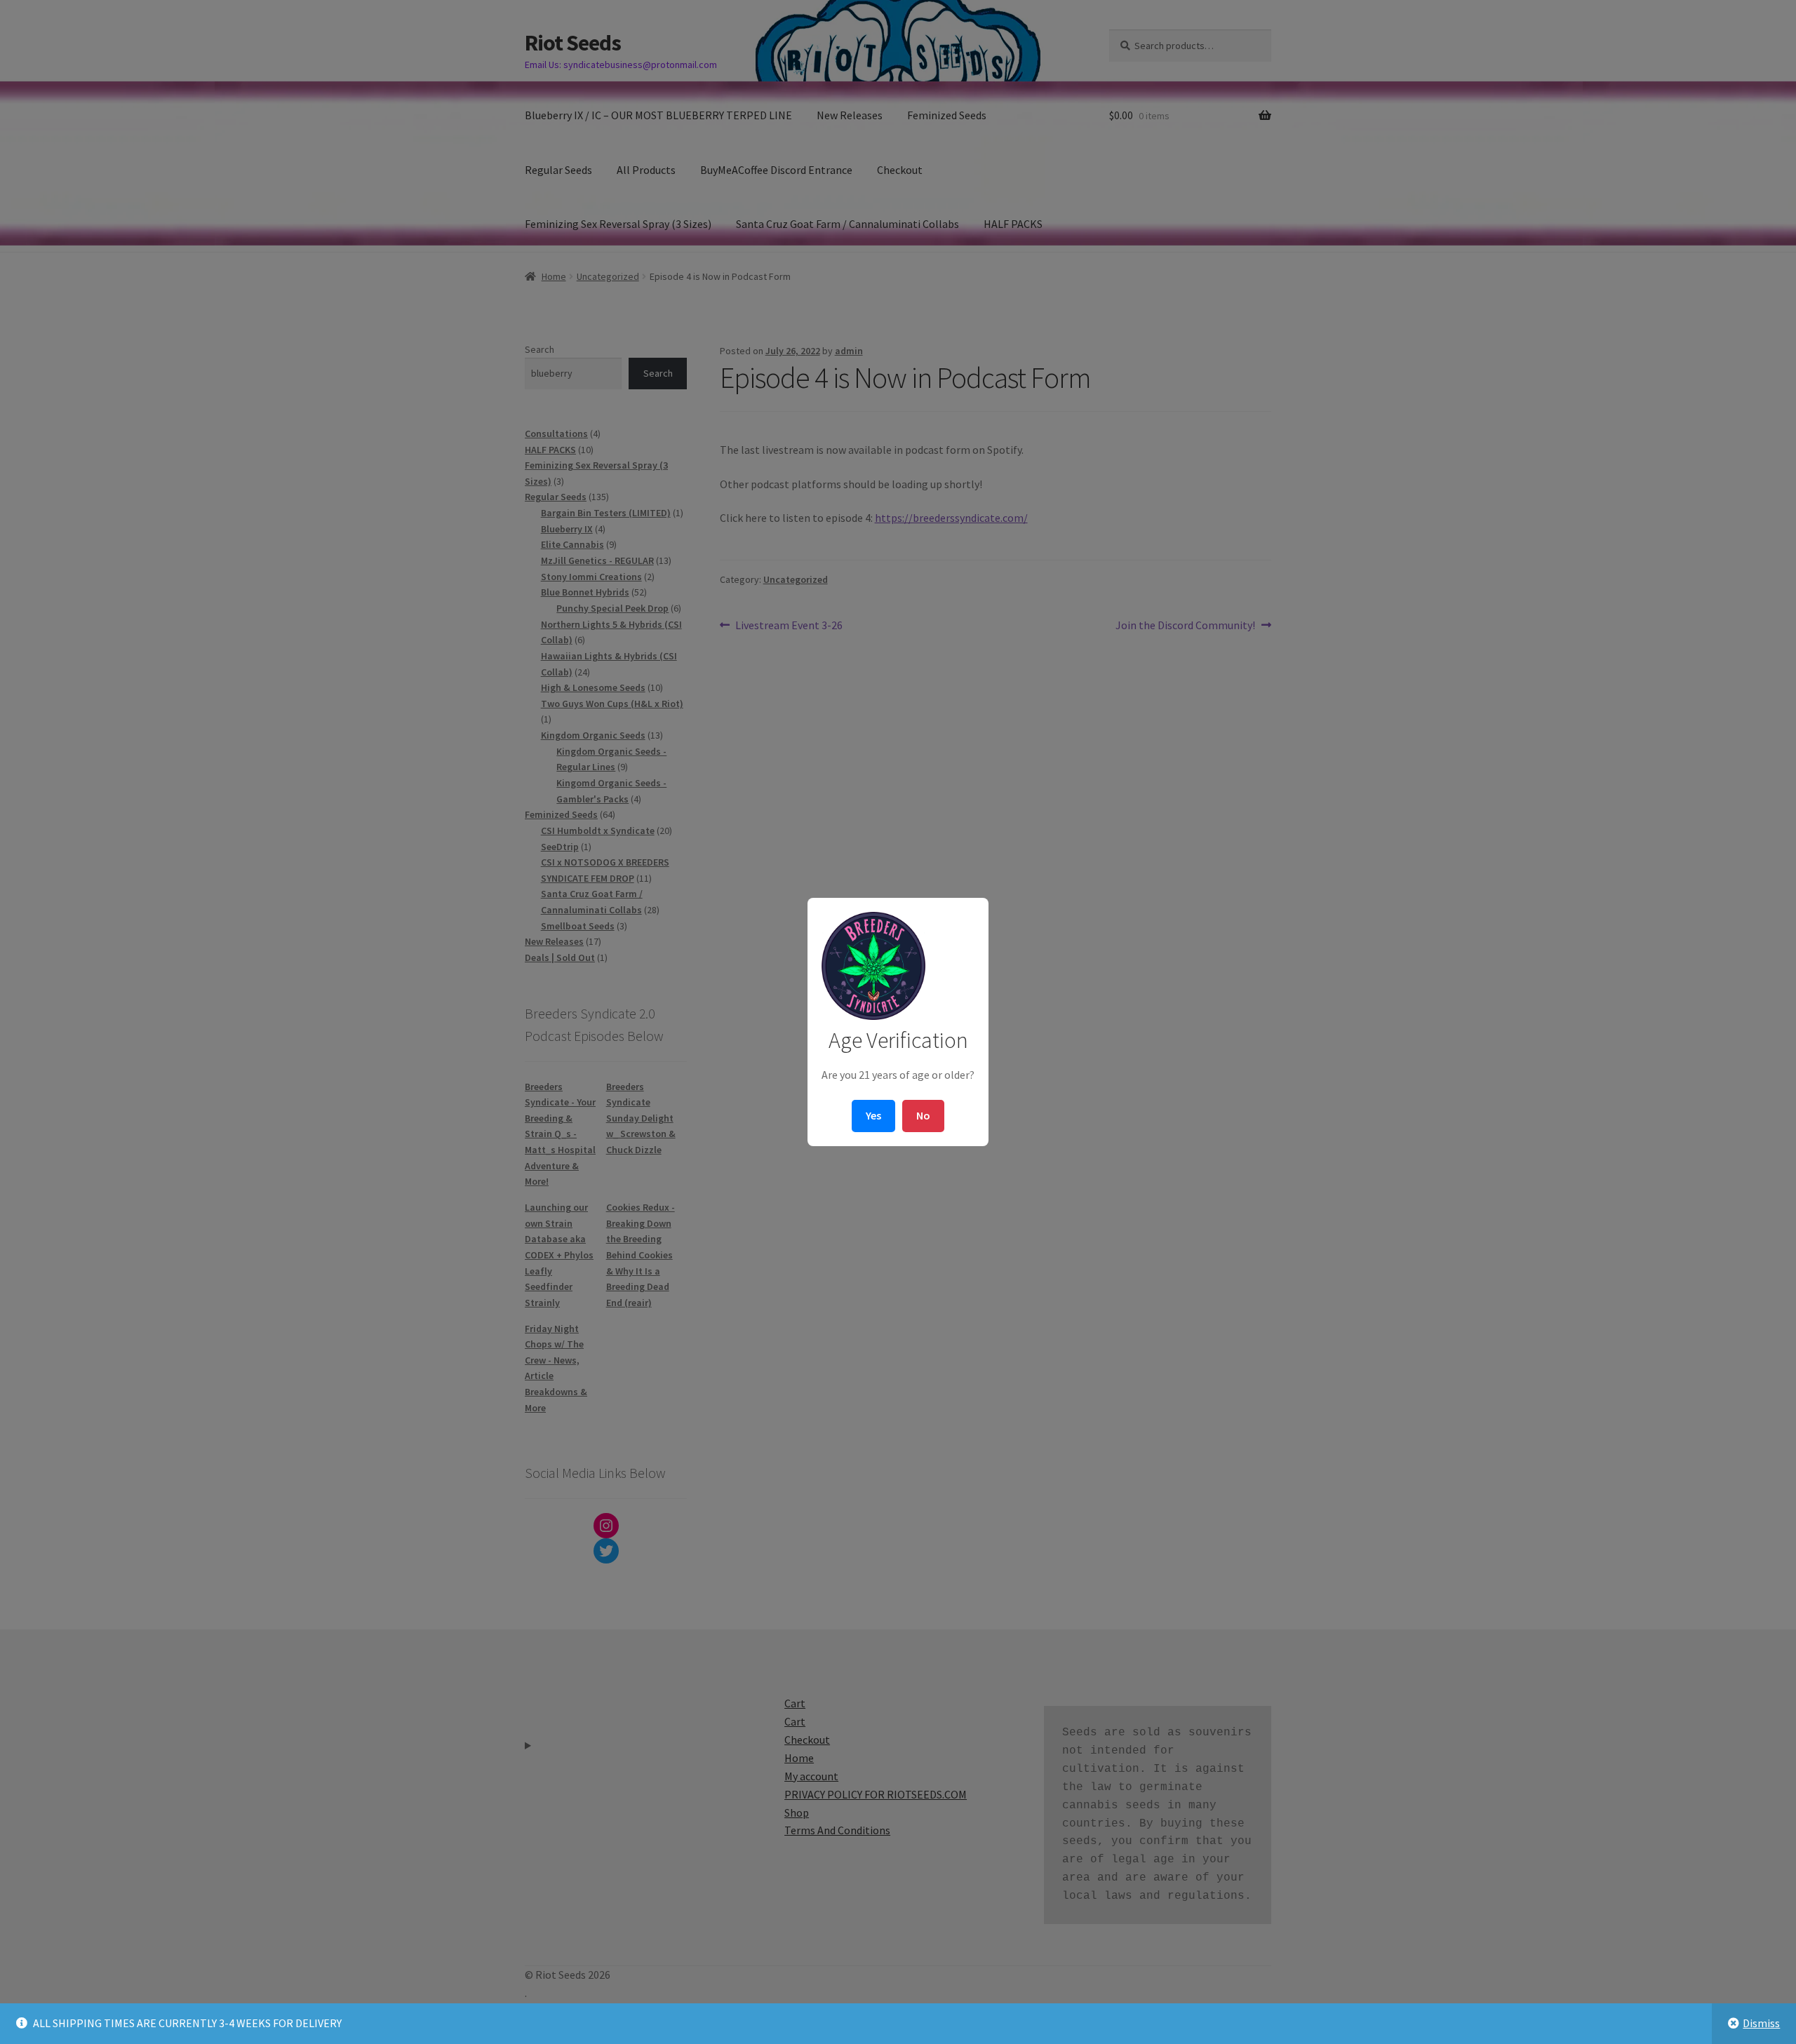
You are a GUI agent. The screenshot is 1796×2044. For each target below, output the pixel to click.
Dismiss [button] (1761, 2023)
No (923, 1115)
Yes (873, 1115)
